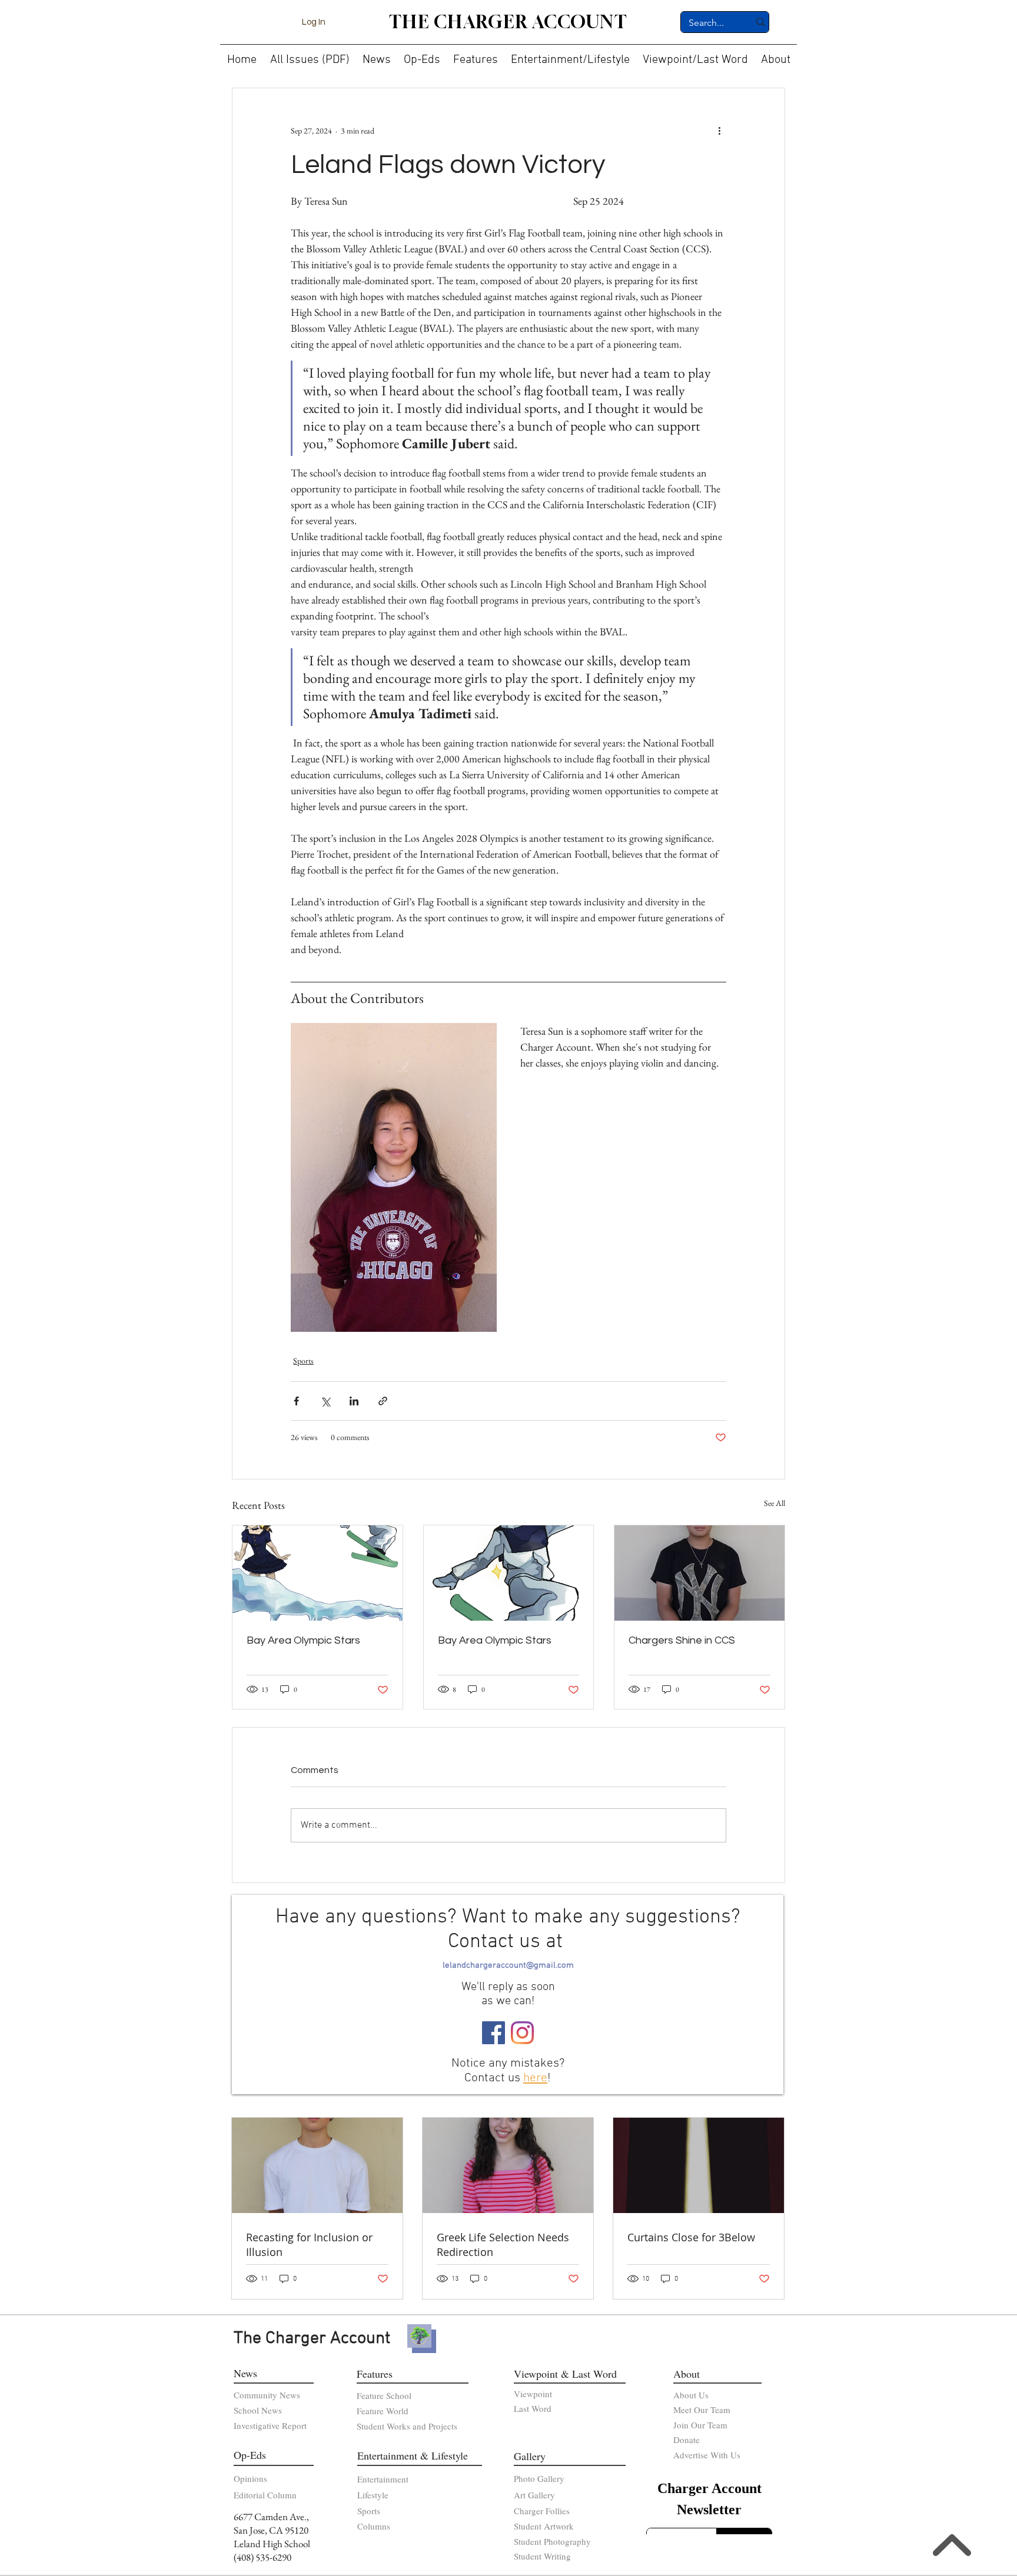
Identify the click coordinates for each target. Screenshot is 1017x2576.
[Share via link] (383, 1401)
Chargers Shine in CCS (682, 1640)
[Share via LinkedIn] (354, 1401)
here (535, 2078)
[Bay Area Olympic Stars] (318, 1573)
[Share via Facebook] (296, 1401)
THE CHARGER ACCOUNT (508, 22)
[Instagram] (522, 2033)
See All (775, 1503)
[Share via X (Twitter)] (325, 1401)
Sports (303, 1361)
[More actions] (719, 131)
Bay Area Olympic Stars (303, 1640)
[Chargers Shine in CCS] (699, 1573)
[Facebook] (493, 2033)
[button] (377, 55)
